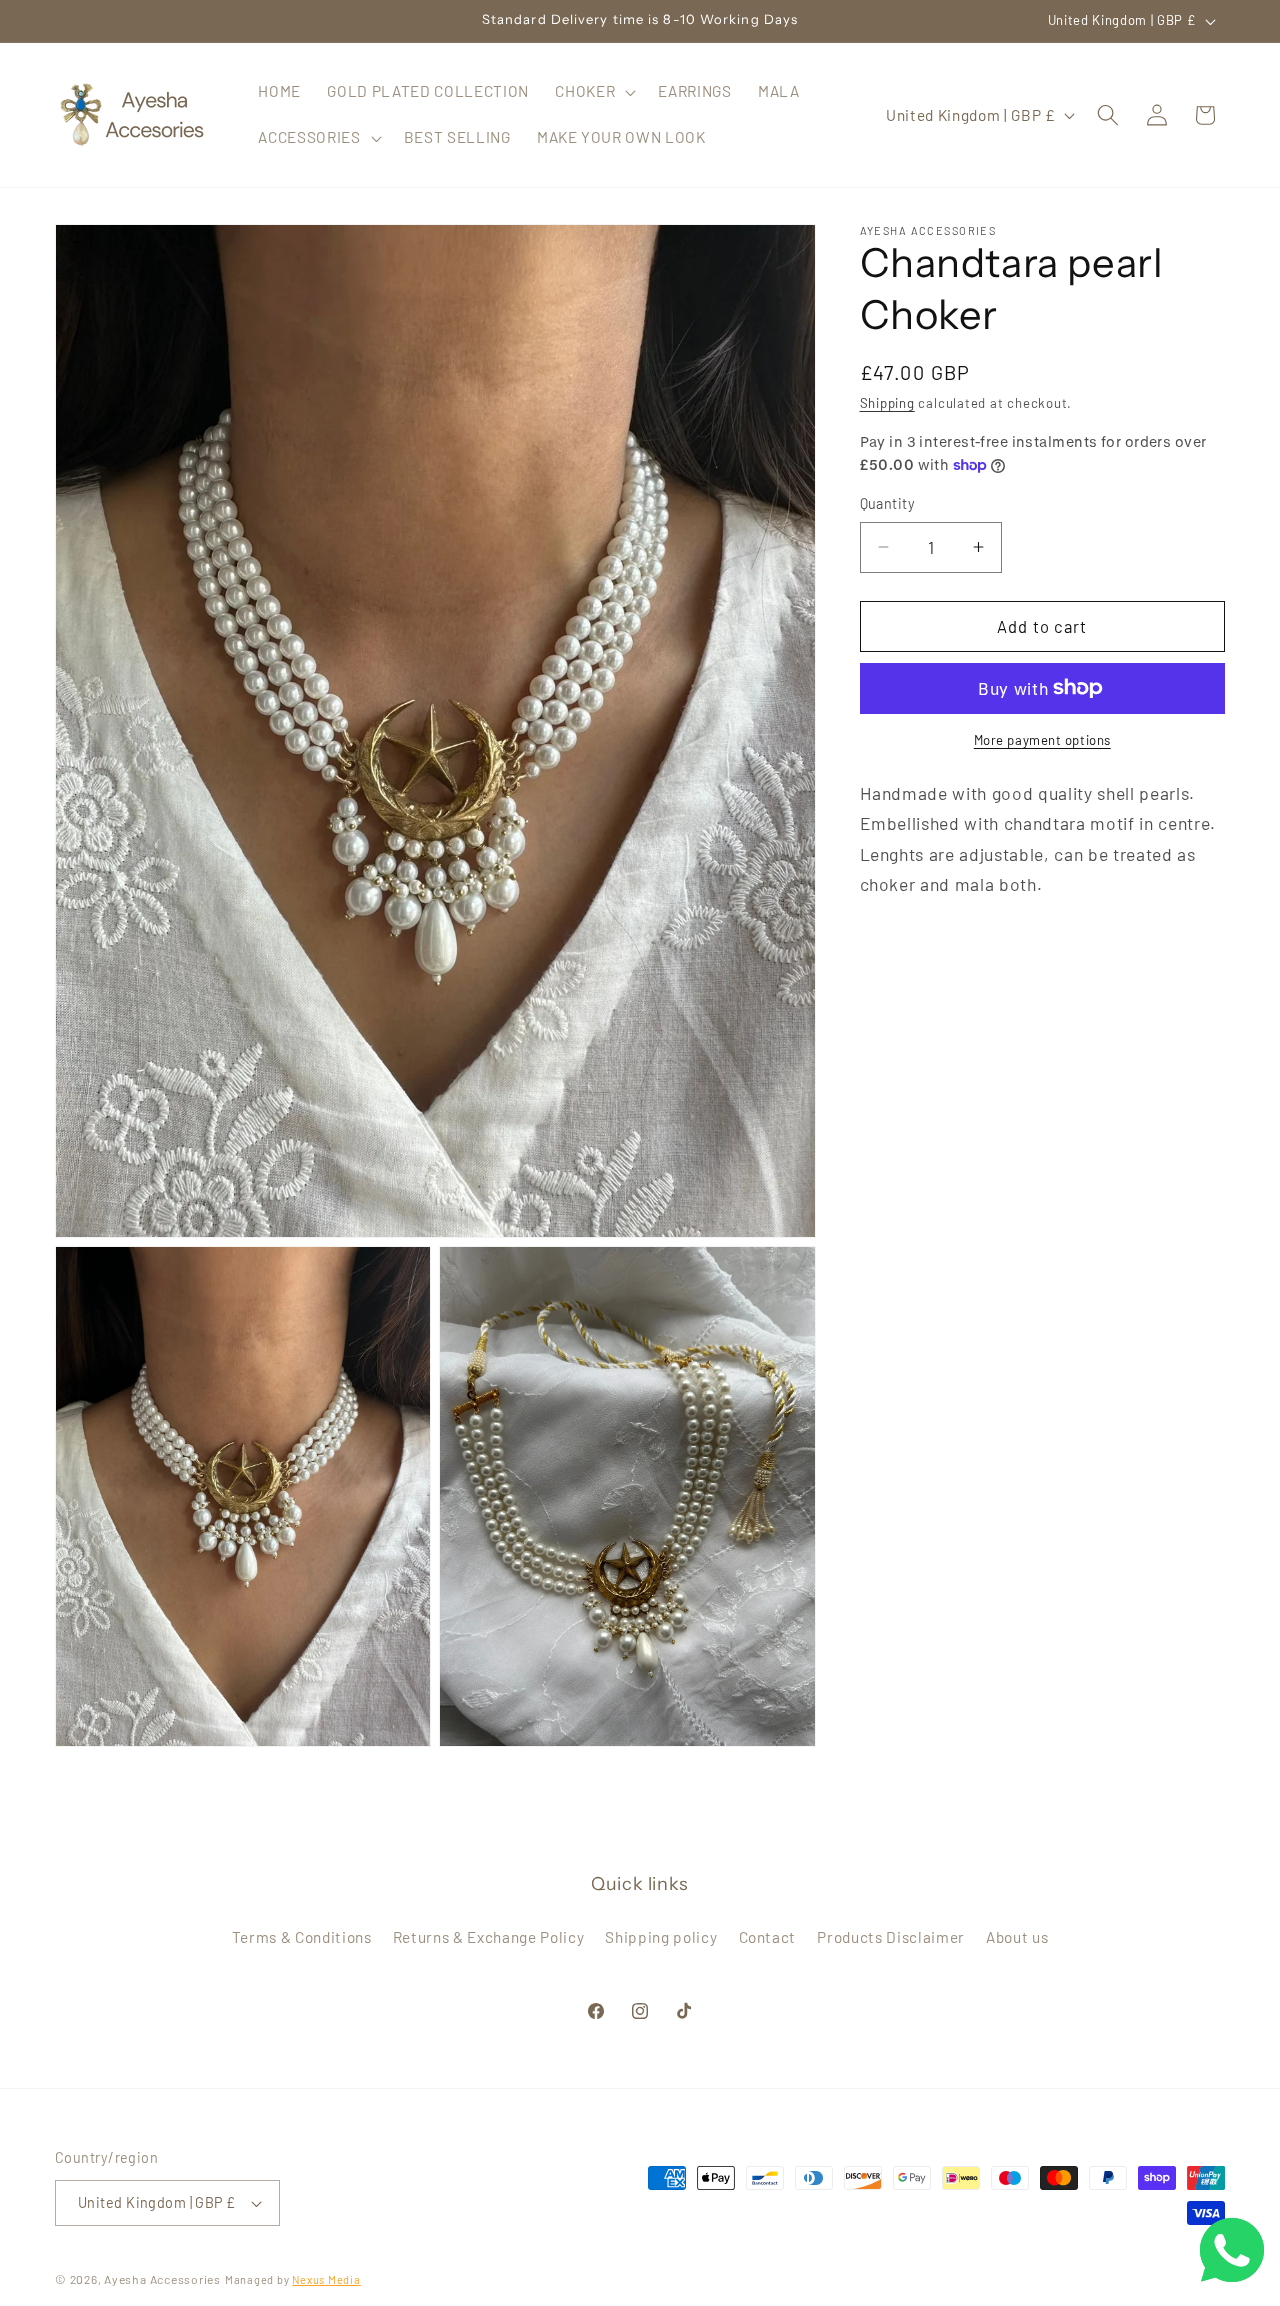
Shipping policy (661, 1937)
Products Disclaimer (891, 1937)
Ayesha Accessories (162, 2279)
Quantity (888, 503)
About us (1017, 1937)
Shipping (887, 403)
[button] (593, 92)
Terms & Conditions (302, 1937)
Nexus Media (326, 2279)
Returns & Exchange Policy (489, 1937)
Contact (768, 1937)
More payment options (1042, 740)
